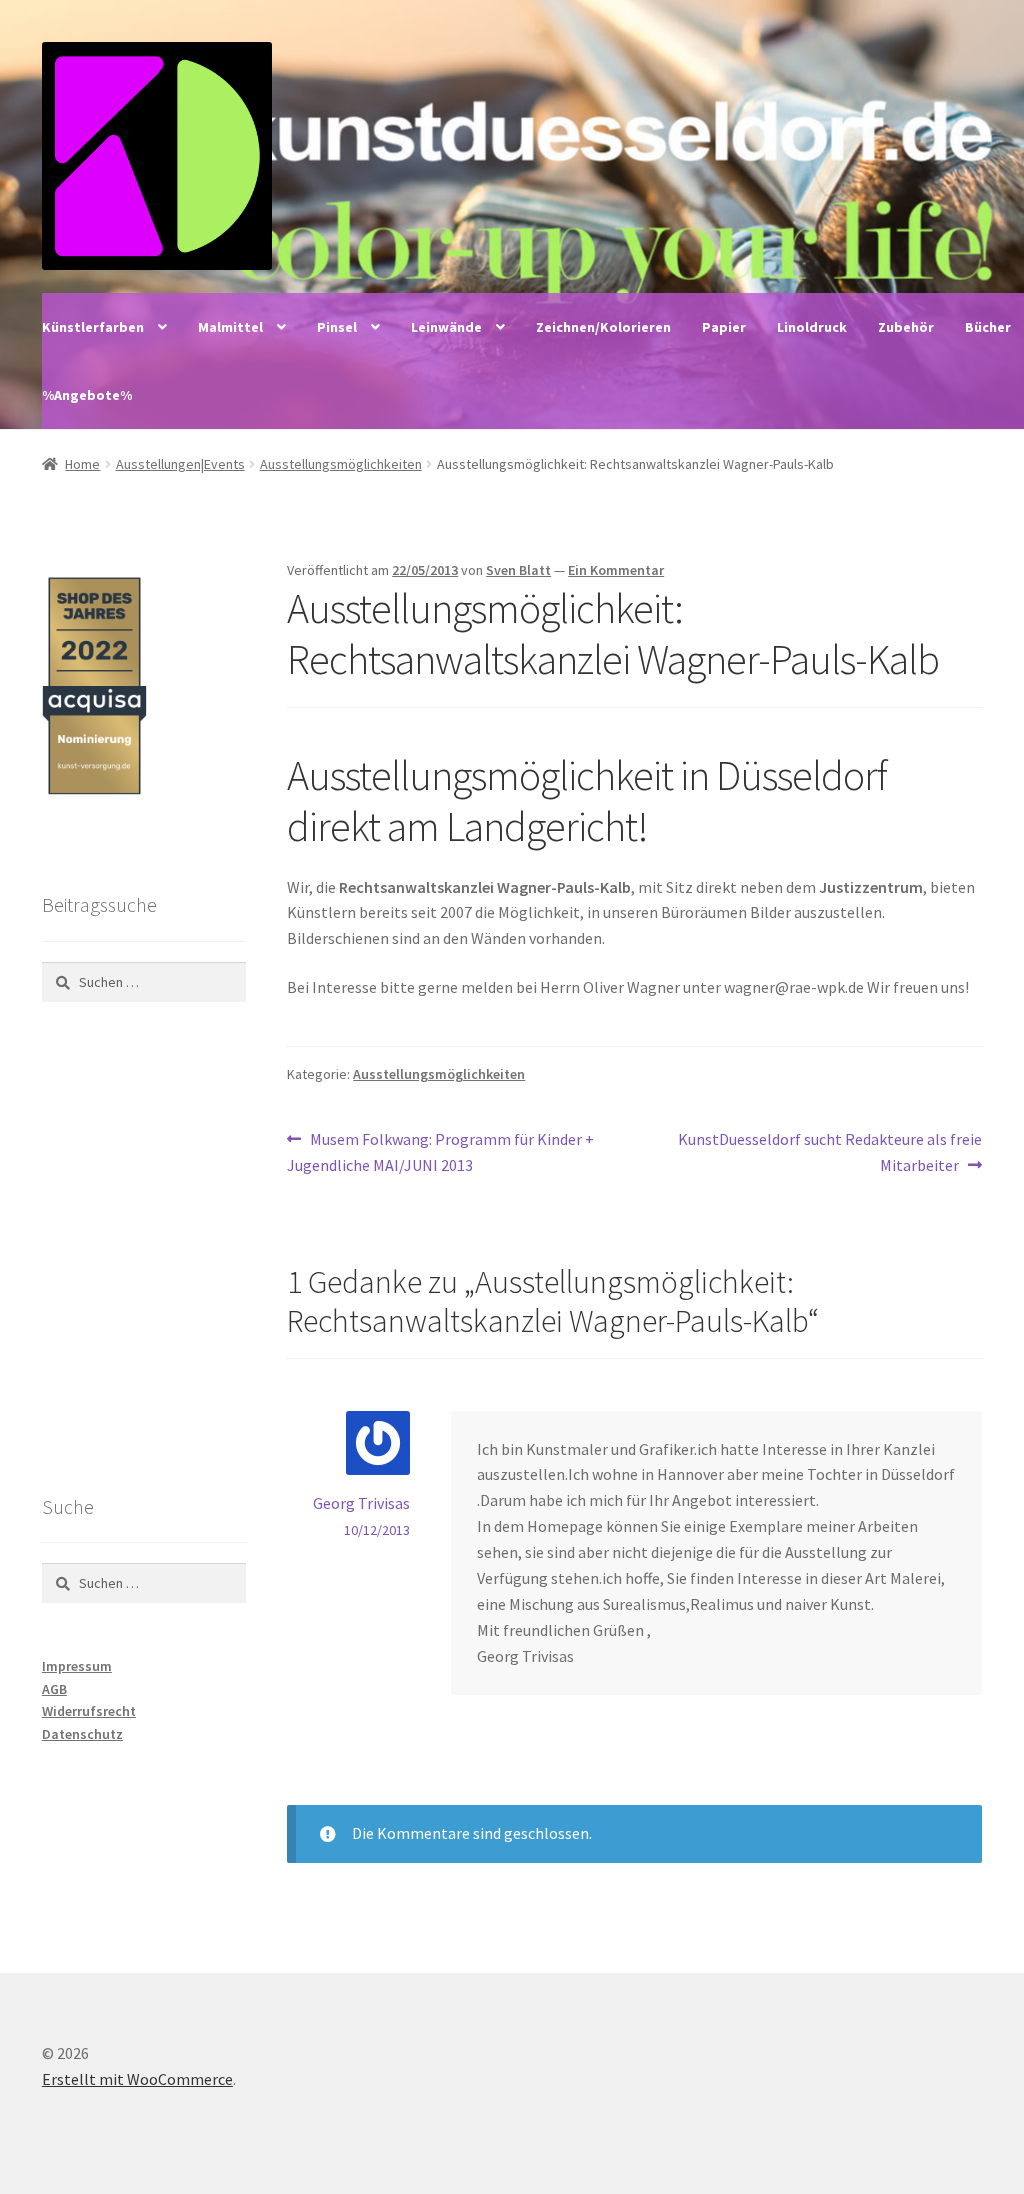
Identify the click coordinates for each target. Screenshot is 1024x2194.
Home (82, 464)
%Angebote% (87, 395)
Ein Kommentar (616, 570)
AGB (54, 1689)
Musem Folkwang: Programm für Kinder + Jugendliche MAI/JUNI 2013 (440, 1151)
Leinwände (446, 327)
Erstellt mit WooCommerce (137, 2079)
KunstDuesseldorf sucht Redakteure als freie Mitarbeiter (829, 1151)
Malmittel (230, 327)
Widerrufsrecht (89, 1711)
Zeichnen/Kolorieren (603, 327)
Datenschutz (82, 1734)
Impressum (77, 1666)
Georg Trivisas (361, 1503)
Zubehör (906, 327)
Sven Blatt (518, 570)
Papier (724, 327)
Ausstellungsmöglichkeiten (341, 464)
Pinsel (337, 327)
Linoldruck (812, 327)
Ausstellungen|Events (180, 464)
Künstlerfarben (93, 327)
